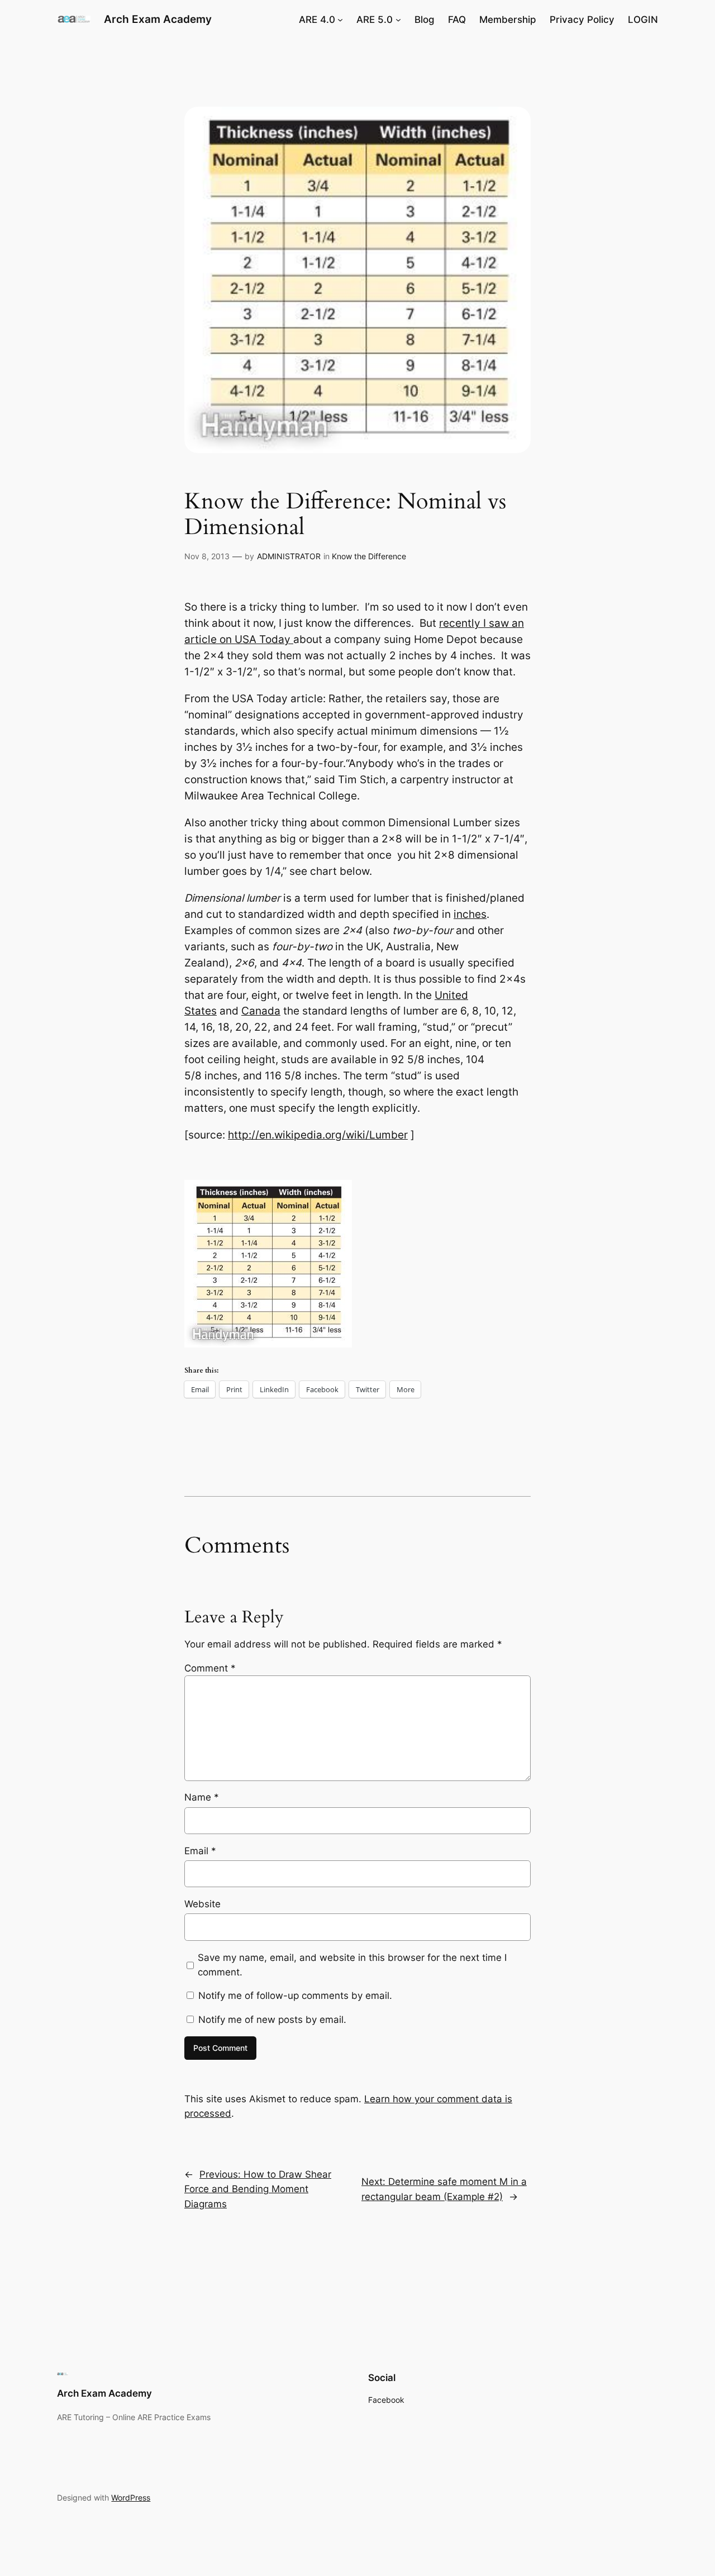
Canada (261, 1011)
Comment (210, 1668)
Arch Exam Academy (158, 19)
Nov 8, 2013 (207, 556)
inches (470, 914)
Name (202, 1797)
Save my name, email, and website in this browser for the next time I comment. (352, 1965)
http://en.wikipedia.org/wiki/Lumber (318, 1135)
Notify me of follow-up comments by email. (295, 1996)
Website (202, 1904)
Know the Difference (369, 556)
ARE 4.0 (317, 20)
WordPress (131, 2498)
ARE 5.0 (375, 20)
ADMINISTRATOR (289, 556)
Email (200, 1851)
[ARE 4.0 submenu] (340, 20)
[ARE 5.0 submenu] (398, 20)
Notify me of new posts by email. (272, 2020)
